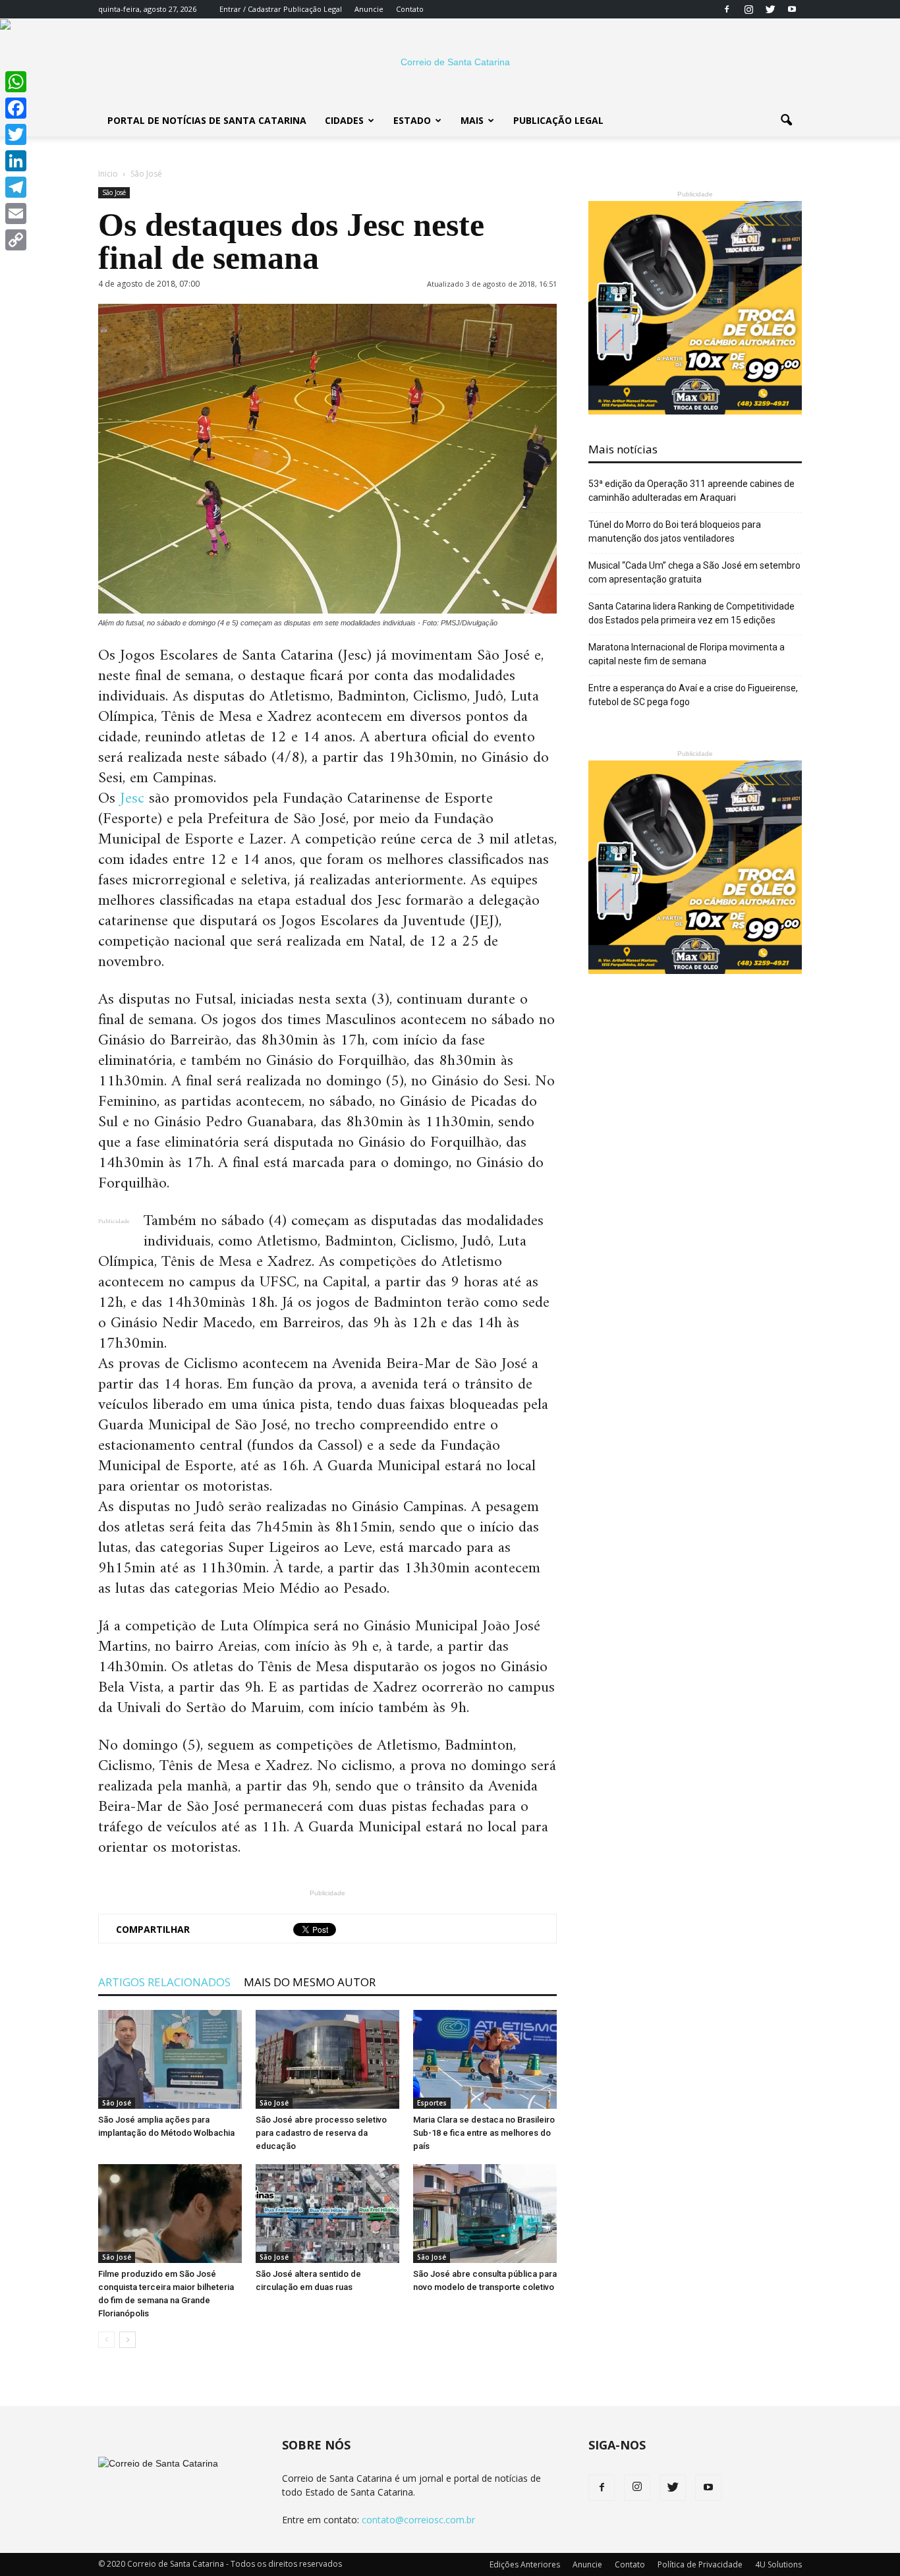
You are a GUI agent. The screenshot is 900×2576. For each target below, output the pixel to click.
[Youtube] (792, 9)
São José (114, 192)
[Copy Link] (16, 240)
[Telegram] (16, 187)
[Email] (16, 214)
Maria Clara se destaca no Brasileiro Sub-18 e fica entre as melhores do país (484, 2133)
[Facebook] (727, 9)
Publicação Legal (312, 9)
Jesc (132, 799)
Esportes (432, 2103)
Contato (410, 9)
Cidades (344, 120)
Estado (412, 120)
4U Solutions (778, 2564)
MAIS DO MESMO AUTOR (310, 1982)
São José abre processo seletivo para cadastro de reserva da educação (321, 2133)
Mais (472, 120)
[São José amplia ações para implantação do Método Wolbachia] (170, 2059)
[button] (786, 121)
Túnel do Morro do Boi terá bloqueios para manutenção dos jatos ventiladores (675, 531)
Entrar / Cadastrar (250, 9)
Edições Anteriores (525, 2564)
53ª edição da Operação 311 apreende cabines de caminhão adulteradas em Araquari (691, 491)
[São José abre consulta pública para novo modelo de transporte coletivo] (485, 2214)
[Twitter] (770, 9)
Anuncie (369, 9)
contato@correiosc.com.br (418, 2520)
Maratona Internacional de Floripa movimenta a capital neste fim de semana (687, 654)
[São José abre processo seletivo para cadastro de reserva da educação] (327, 2059)
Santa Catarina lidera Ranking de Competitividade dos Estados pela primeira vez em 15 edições (691, 613)
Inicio (108, 174)
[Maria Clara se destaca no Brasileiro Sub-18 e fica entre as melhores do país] (485, 2059)
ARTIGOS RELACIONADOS (164, 1982)
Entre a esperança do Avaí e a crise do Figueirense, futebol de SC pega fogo (693, 695)
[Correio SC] (450, 62)
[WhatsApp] (16, 82)
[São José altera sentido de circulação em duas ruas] (327, 2214)
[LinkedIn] (16, 161)
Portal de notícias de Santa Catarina (207, 120)
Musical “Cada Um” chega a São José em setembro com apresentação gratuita (694, 572)
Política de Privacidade (700, 2564)
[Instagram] (748, 9)
